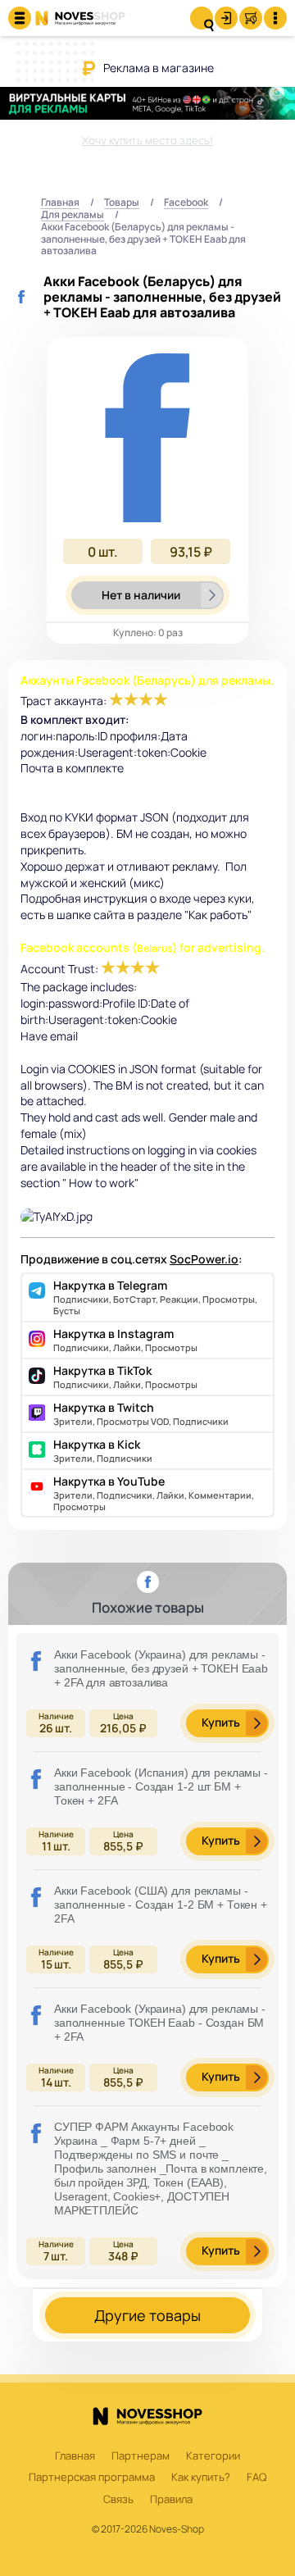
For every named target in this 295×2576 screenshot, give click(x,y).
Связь (118, 2500)
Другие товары (147, 2315)
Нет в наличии (141, 595)
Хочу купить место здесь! (147, 140)
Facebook (186, 203)
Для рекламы (73, 215)
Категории (213, 2456)
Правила (171, 2500)
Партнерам (141, 2456)
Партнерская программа (92, 2478)
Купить (221, 1722)
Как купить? (201, 2478)
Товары (122, 203)
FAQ (256, 2478)
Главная (60, 203)
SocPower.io (204, 1259)
